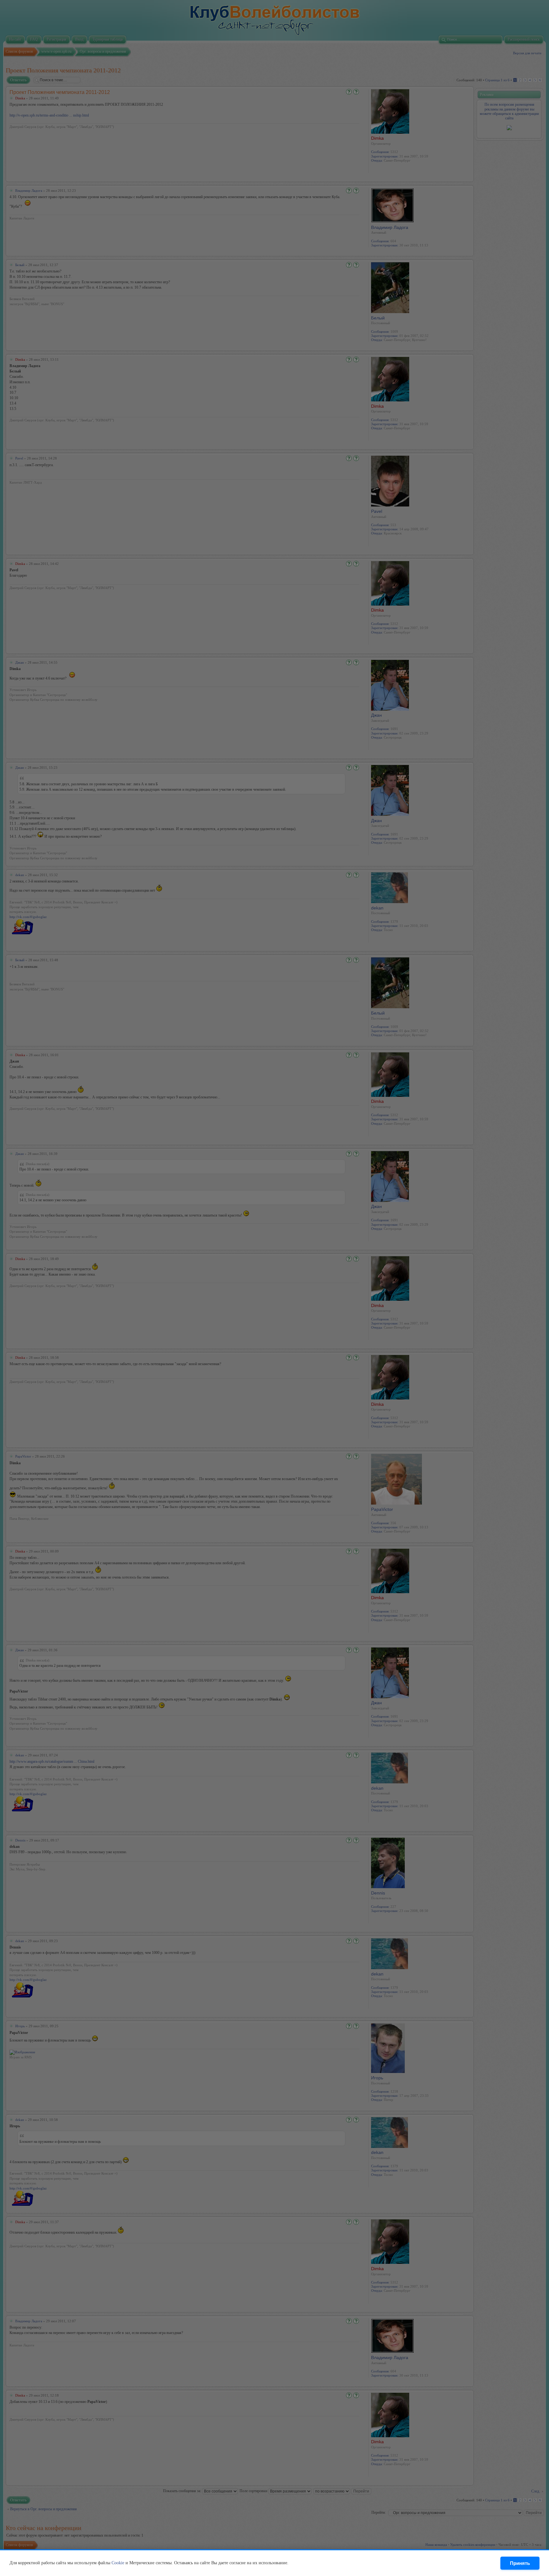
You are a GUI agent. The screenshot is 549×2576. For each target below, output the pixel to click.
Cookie (118, 2563)
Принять (520, 2563)
